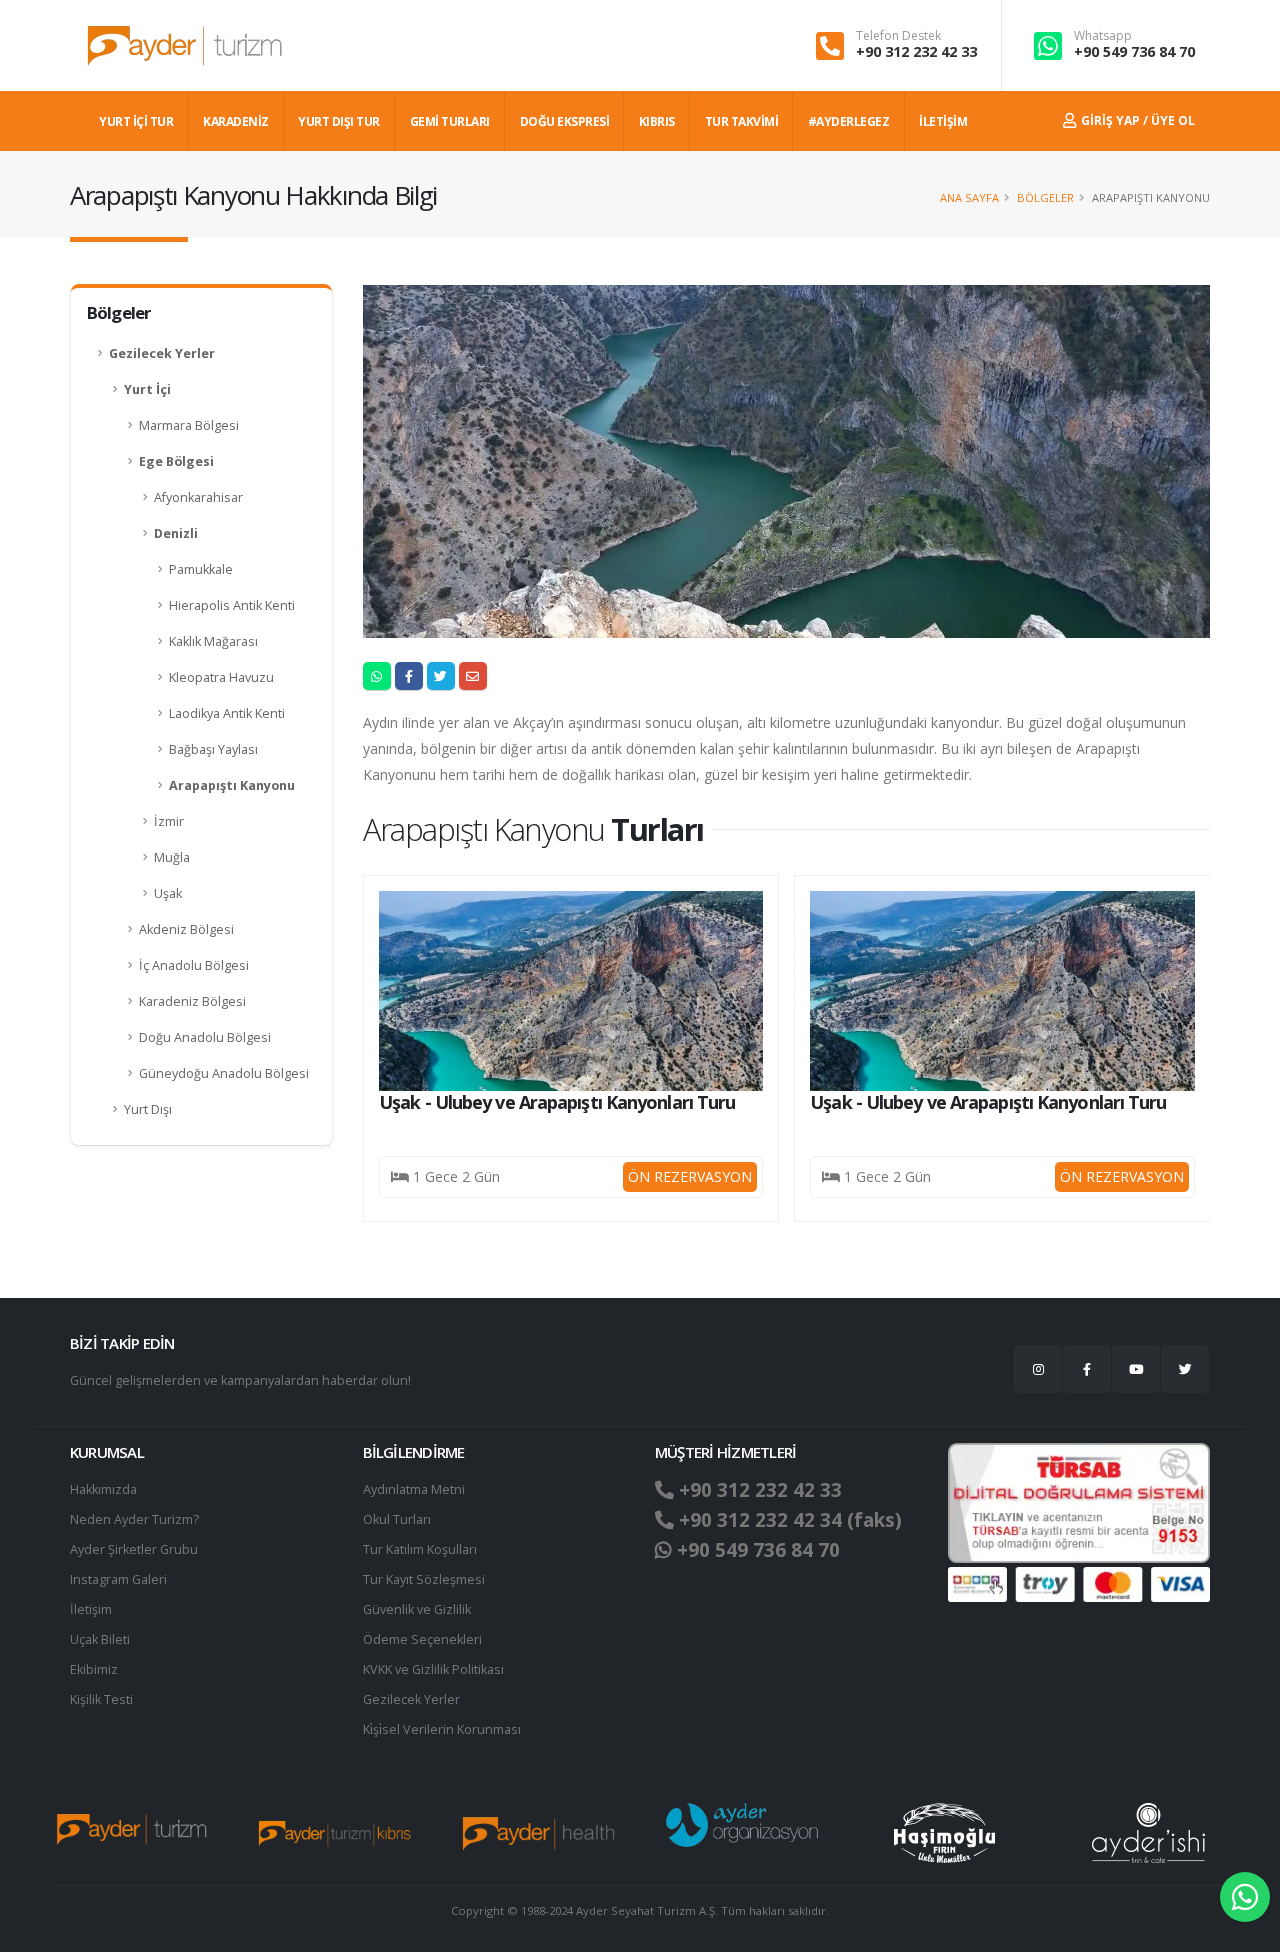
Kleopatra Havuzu (221, 677)
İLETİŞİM (943, 121)
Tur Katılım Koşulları (420, 1549)
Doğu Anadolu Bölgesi (205, 1037)
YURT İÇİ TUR (136, 121)
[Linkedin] (1136, 1369)
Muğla (172, 857)
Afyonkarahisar (198, 497)
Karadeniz (236, 121)
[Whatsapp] (1245, 1897)
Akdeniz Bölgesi (186, 929)
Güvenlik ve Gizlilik (417, 1609)
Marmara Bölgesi (189, 425)
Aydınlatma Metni (414, 1489)
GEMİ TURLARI (450, 121)
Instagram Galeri (118, 1579)
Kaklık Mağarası (213, 641)
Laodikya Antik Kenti (227, 713)
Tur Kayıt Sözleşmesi (424, 1579)
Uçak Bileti (100, 1639)
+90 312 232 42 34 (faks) (788, 1520)
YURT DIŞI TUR (339, 121)
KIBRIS (657, 121)
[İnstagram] (1038, 1369)
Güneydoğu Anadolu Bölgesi (224, 1073)
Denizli (176, 533)
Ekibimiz (94, 1669)
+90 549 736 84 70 (1134, 51)
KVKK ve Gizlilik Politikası (433, 1669)
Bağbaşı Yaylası (213, 749)
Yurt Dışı (148, 1109)
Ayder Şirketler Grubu (134, 1549)
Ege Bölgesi (176, 461)
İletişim (91, 1609)
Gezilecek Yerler (162, 353)
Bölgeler (1045, 197)
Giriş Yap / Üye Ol (1136, 120)
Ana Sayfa (969, 197)
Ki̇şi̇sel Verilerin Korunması (442, 1729)
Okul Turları (397, 1519)
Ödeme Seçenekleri (422, 1639)
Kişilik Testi (101, 1699)
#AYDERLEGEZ (849, 121)
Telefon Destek (898, 36)
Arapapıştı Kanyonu (232, 785)
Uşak (168, 893)
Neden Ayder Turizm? (134, 1519)
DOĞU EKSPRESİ (565, 121)
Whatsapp (1103, 36)
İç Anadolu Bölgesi (194, 965)
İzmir (169, 821)
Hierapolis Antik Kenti (232, 605)
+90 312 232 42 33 (916, 51)
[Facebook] (1087, 1369)
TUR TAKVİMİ (742, 121)
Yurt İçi (147, 389)
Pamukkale (201, 569)
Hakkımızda (103, 1489)
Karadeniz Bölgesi (192, 1001)
